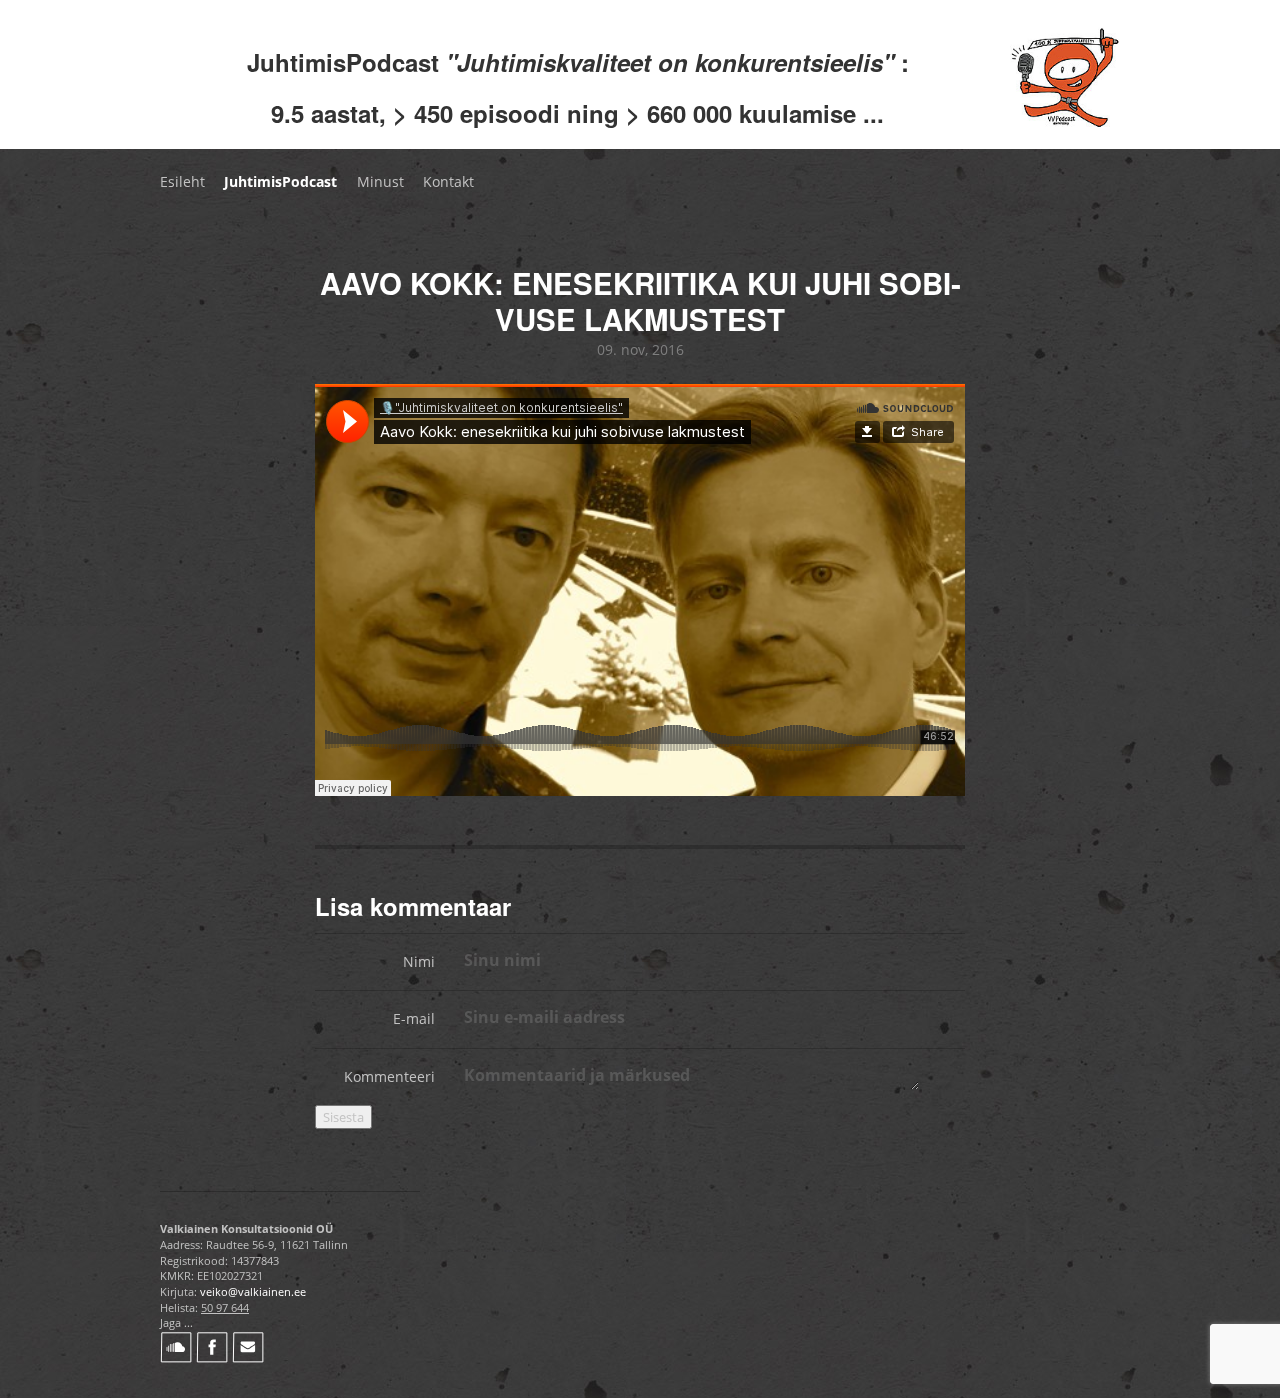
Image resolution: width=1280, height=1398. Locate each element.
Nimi (419, 961)
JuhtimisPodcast (280, 181)
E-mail (414, 1018)
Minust (380, 181)
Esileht (182, 181)
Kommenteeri (389, 1076)
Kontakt (448, 181)
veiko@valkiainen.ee (253, 1291)
